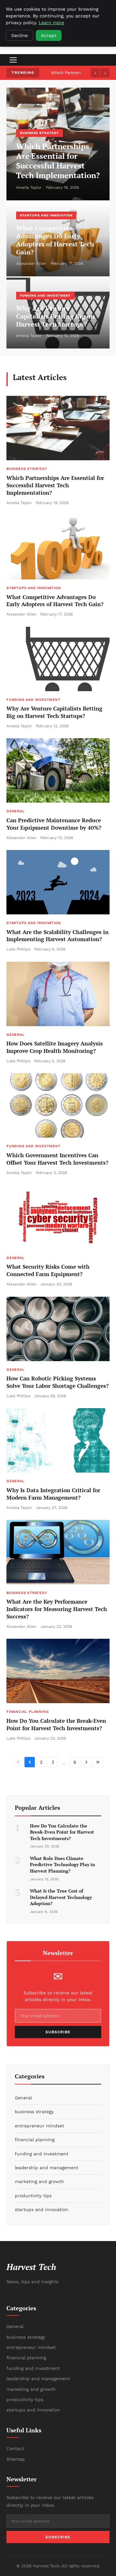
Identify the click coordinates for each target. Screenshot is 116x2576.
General (16, 811)
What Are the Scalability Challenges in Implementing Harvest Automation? (58, 936)
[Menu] (13, 60)
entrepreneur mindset (31, 2347)
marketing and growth (31, 2389)
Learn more (51, 23)
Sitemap (16, 2459)
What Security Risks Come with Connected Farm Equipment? (48, 1270)
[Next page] (86, 1762)
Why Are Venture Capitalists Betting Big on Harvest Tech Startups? (55, 316)
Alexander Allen (31, 263)
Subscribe (58, 2032)
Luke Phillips (18, 949)
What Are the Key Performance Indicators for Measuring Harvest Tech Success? (57, 1609)
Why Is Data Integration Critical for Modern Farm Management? (53, 1494)
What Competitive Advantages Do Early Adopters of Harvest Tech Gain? (55, 240)
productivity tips (25, 2399)
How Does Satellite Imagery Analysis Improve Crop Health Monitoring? (55, 1047)
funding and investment (45, 296)
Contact (15, 2448)
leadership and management (38, 2379)
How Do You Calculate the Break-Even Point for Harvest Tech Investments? (56, 1724)
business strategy (39, 133)
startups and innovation (46, 215)
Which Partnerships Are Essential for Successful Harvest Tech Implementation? (58, 161)
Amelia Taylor (29, 187)
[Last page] (98, 1762)
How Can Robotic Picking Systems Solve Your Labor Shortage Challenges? (58, 1382)
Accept (49, 35)
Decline (19, 35)
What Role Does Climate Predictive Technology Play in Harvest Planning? (63, 1865)
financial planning (28, 1712)
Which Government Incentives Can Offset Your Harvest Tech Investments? (57, 1159)
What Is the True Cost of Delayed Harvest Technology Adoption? (61, 1897)
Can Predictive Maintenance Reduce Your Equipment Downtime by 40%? (54, 824)
